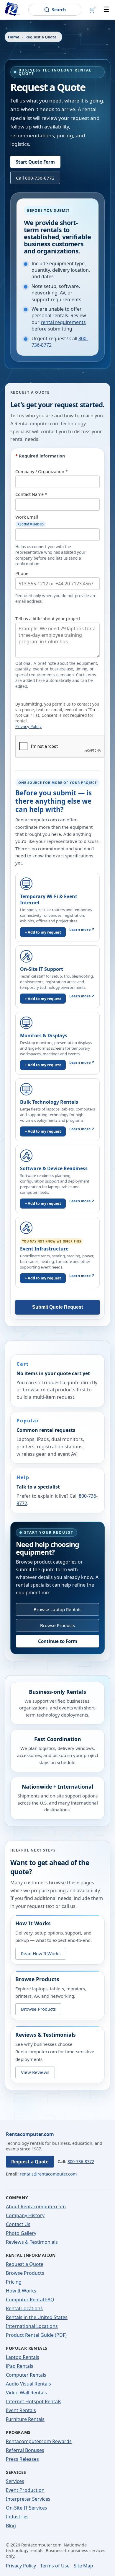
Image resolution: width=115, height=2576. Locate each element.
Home (14, 37)
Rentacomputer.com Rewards (39, 2441)
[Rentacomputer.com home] (11, 10)
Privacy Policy (28, 726)
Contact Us (18, 2224)
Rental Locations (24, 2308)
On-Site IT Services (27, 2508)
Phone (22, 573)
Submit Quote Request (57, 1307)
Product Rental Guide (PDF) (36, 2335)
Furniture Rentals (25, 2419)
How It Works (21, 2291)
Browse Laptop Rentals (57, 1609)
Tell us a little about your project (48, 619)
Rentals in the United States (37, 2317)
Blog (11, 2525)
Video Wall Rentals (26, 2393)
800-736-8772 (81, 2161)
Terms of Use (55, 2566)
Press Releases (22, 2459)
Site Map (83, 2566)
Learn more (82, 930)
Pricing (14, 2282)
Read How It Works (41, 1953)
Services (15, 2481)
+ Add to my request (43, 932)
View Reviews (35, 2072)
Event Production (25, 2490)
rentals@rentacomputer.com (48, 2174)
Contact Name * (31, 494)
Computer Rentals (26, 2375)
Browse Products (57, 1625)
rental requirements (63, 322)
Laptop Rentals (23, 2357)
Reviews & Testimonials (32, 2242)
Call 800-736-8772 (35, 178)
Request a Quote (30, 2162)
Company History (25, 2215)
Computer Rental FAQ (30, 2300)
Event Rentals (21, 2410)
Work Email (30, 520)
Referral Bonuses (25, 2450)
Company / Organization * (42, 472)
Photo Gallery (21, 2233)
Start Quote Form (35, 162)
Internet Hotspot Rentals (34, 2401)
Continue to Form (58, 1641)
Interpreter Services (28, 2499)
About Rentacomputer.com (36, 2207)
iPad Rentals (20, 2366)
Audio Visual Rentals (28, 2384)
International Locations (32, 2326)
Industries (17, 2517)
